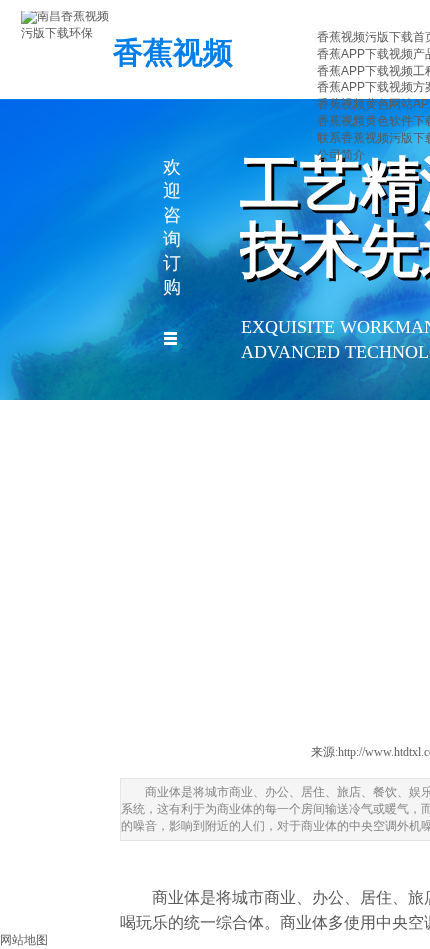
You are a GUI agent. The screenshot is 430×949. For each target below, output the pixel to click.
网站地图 (24, 940)
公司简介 (341, 155)
